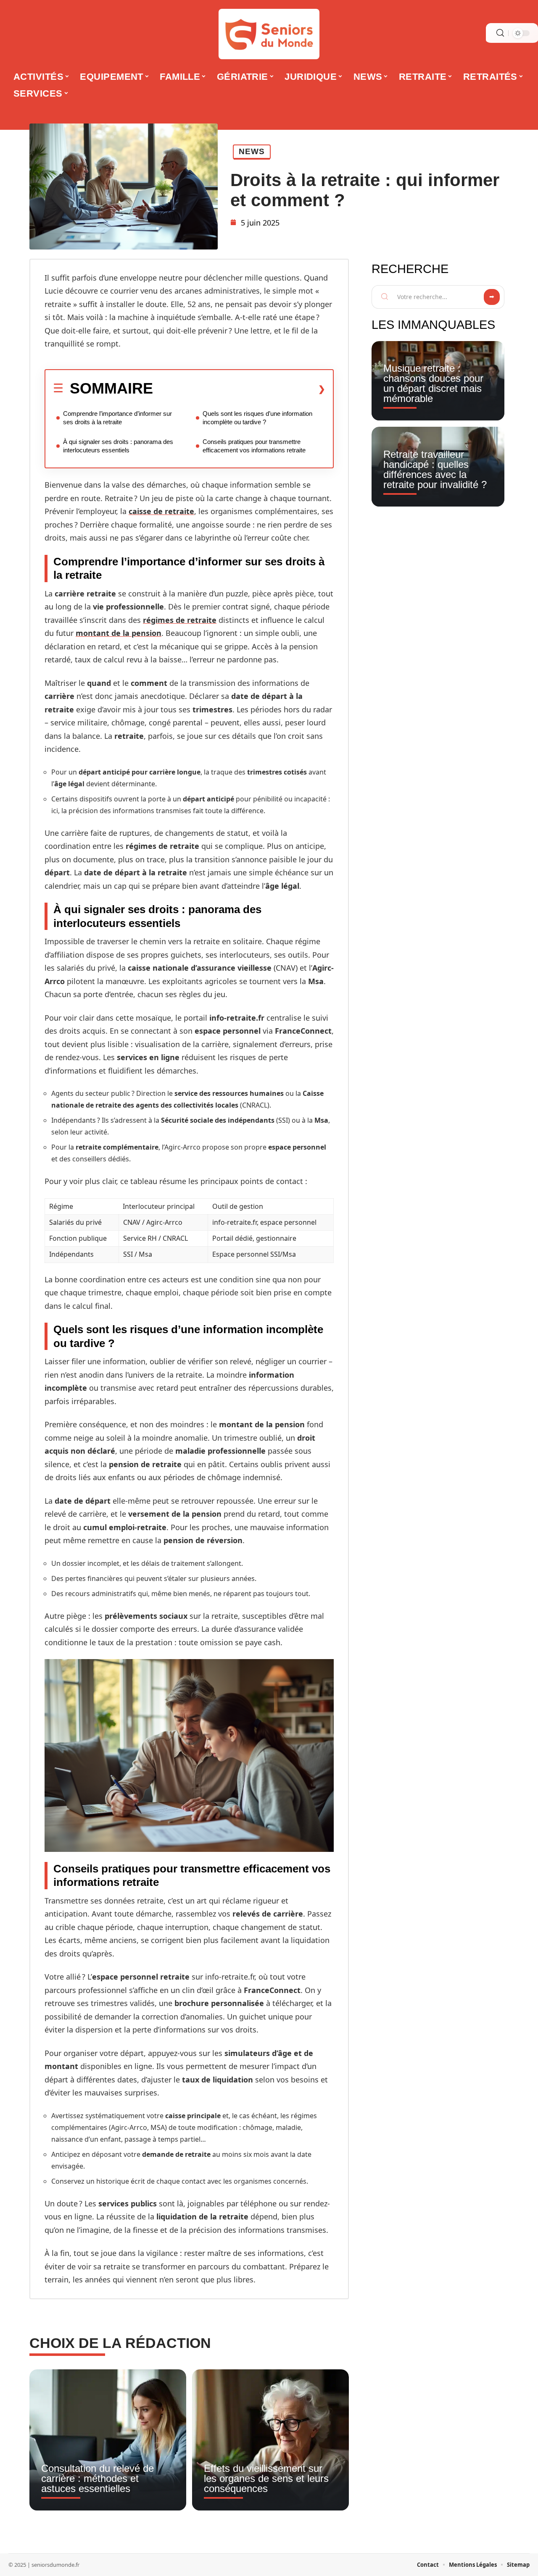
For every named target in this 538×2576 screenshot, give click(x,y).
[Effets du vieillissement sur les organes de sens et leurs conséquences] (270, 2440)
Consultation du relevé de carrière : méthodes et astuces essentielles (98, 2478)
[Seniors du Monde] (269, 34)
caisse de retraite (161, 511)
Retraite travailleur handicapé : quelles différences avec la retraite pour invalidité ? (435, 469)
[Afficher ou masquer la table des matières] (239, 389)
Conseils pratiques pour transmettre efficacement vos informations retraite (254, 446)
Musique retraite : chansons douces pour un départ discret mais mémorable (433, 383)
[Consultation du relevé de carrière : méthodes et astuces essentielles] (108, 2440)
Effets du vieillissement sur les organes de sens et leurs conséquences (266, 2478)
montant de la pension (119, 633)
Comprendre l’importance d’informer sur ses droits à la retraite (117, 418)
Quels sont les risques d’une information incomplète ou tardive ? (257, 418)
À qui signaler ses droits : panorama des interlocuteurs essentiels (118, 446)
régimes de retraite (180, 620)
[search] (500, 33)
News (252, 151)
